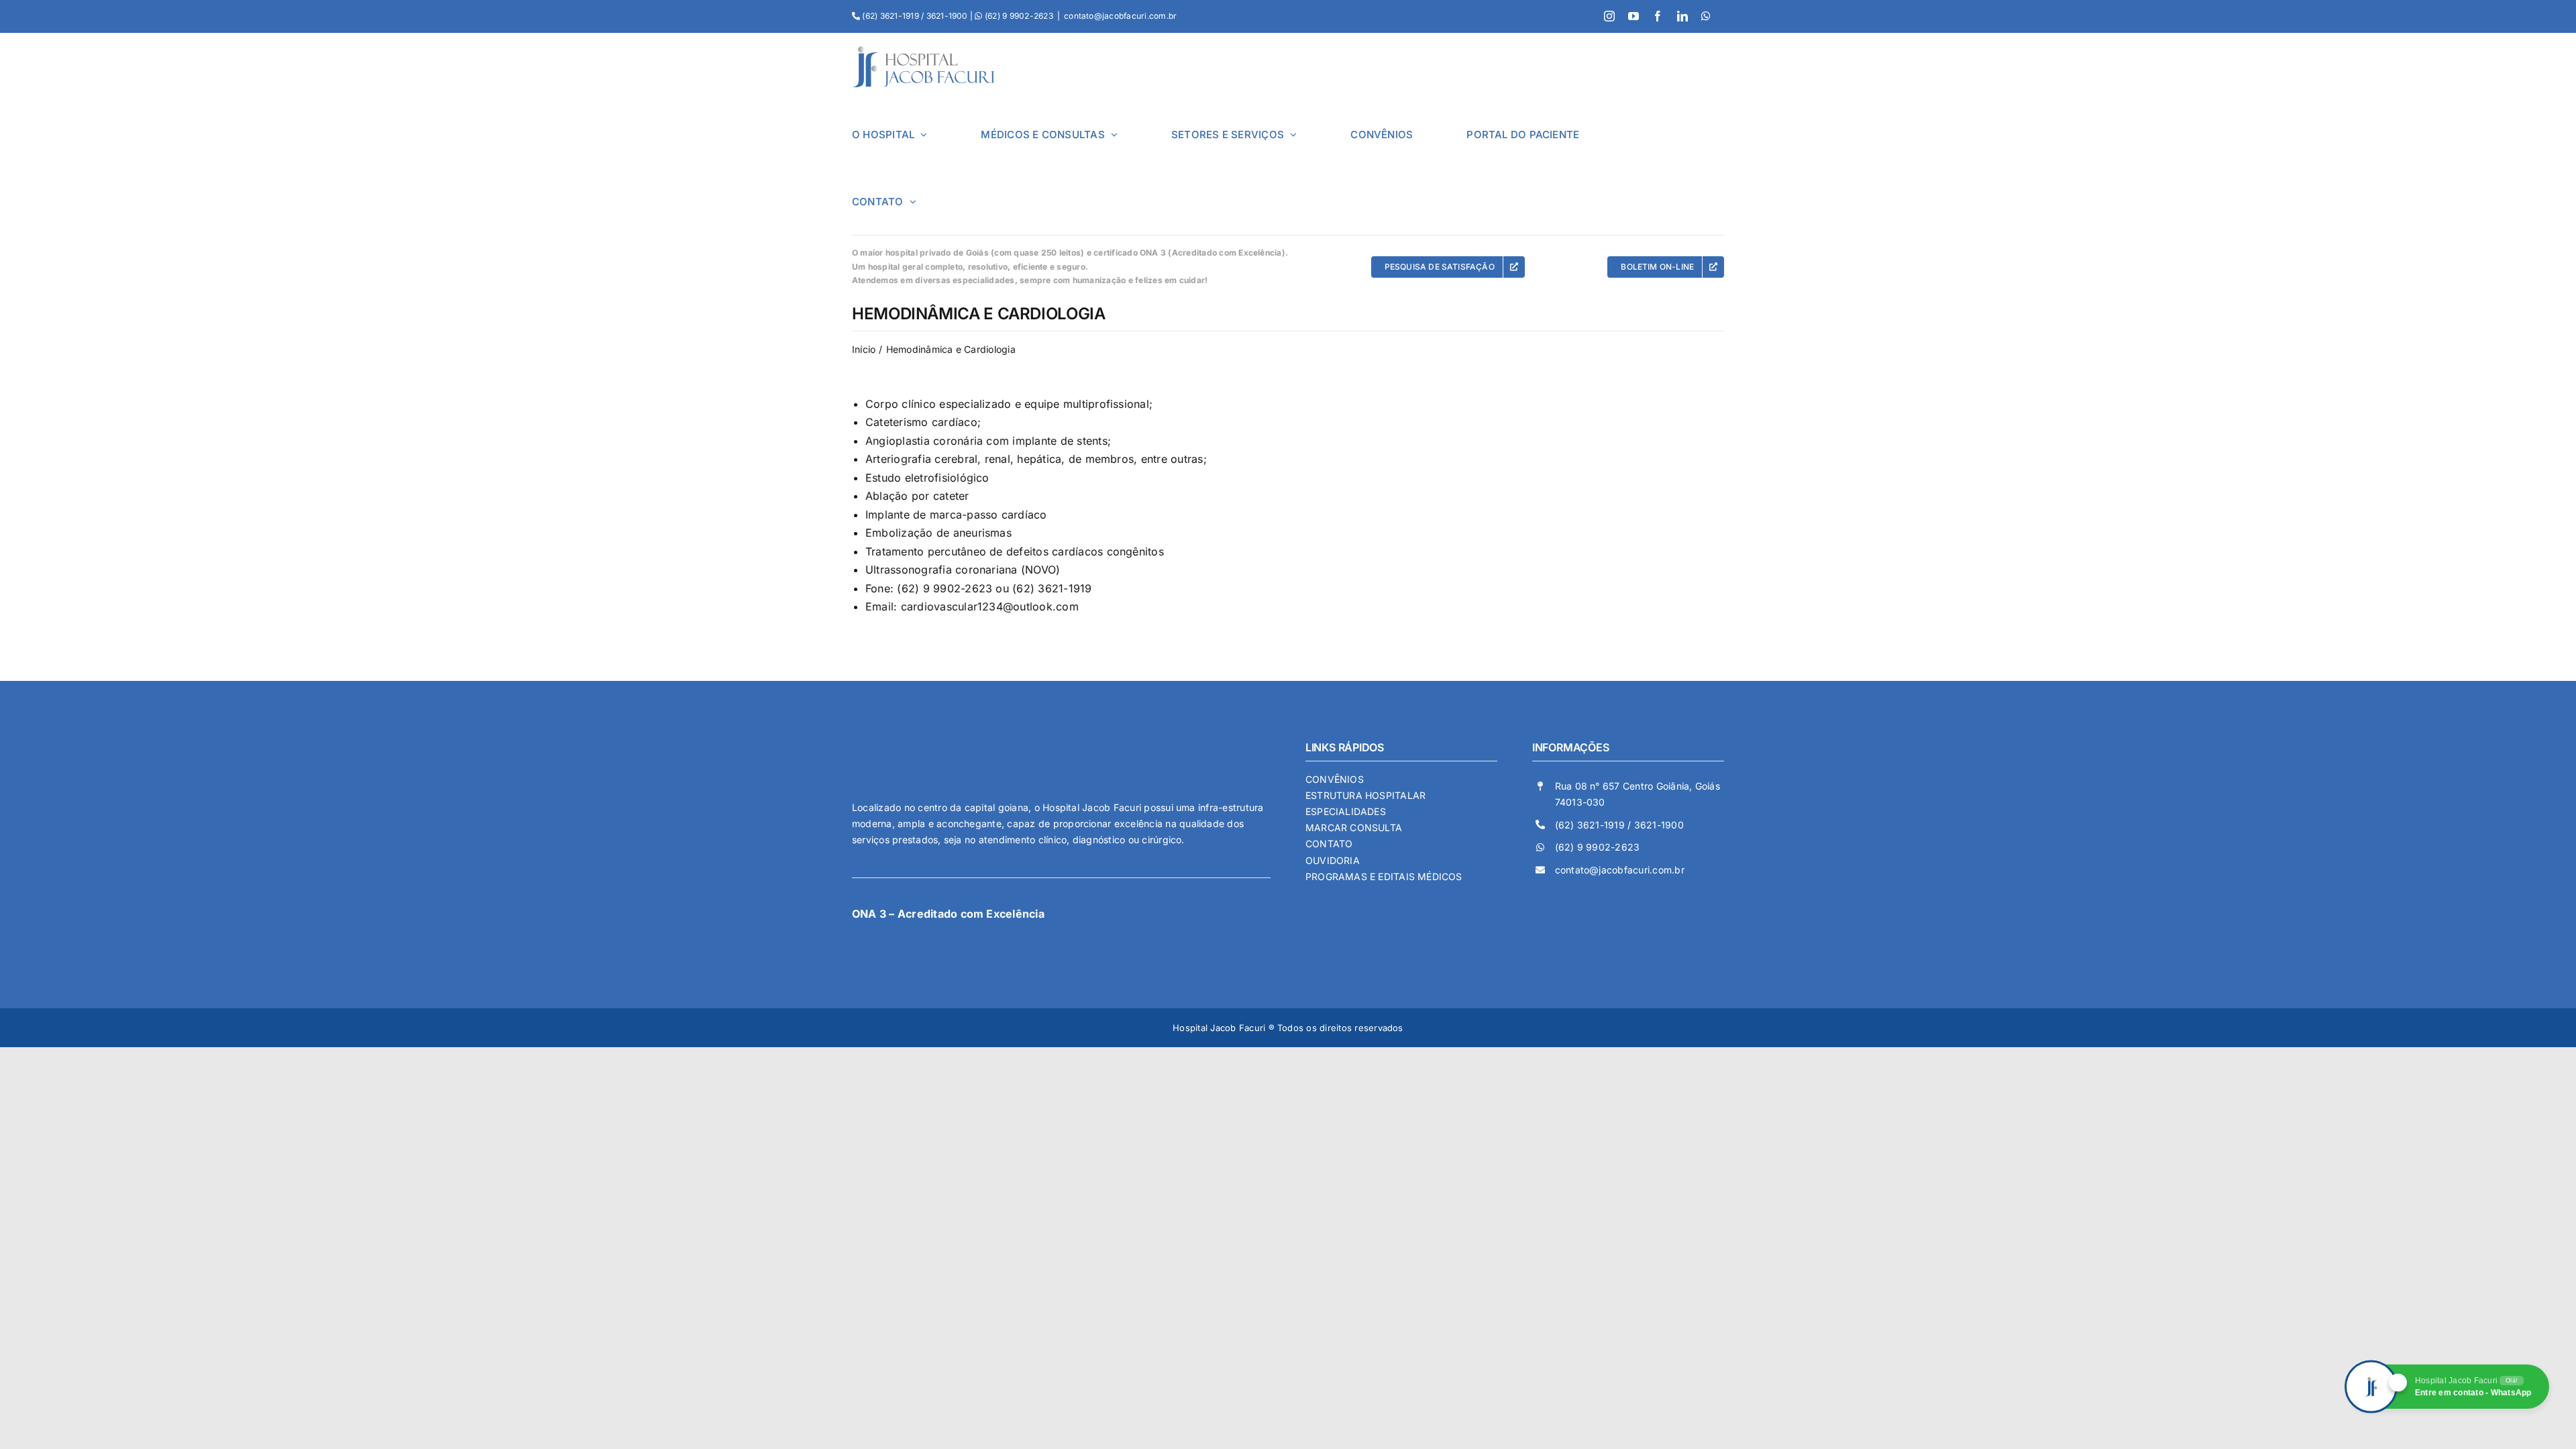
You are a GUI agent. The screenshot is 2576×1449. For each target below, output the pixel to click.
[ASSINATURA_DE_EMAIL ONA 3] (929, 929)
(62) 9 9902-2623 (1598, 847)
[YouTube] (1633, 16)
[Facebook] (1658, 16)
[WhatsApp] (1706, 16)
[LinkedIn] (1682, 16)
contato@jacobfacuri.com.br (1120, 16)
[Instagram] (1609, 16)
